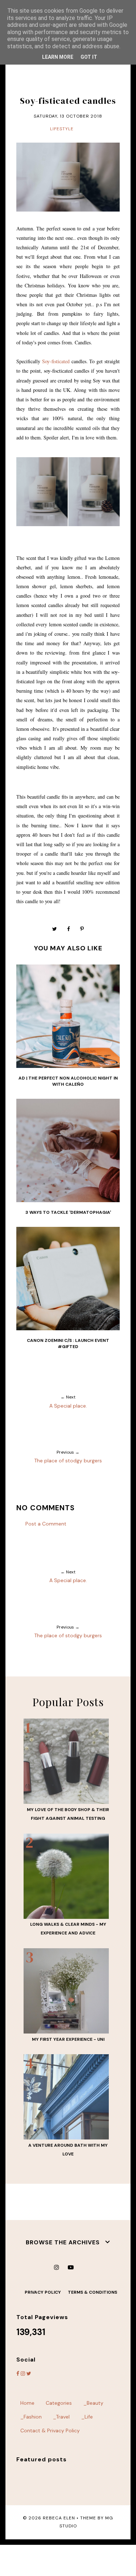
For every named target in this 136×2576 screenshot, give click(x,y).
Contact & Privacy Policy (50, 2430)
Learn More (58, 57)
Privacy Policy (43, 2292)
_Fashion (31, 2417)
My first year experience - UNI (68, 2039)
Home (27, 2403)
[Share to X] (55, 929)
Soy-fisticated (56, 361)
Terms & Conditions (92, 2292)
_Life (87, 2417)
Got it (89, 57)
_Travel (61, 2417)
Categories (59, 2403)
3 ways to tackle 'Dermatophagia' (68, 1212)
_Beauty (93, 2403)
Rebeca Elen (59, 2518)
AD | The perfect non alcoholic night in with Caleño (68, 1081)
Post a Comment (46, 1524)
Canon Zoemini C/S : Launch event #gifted (68, 1344)
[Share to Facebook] (69, 929)
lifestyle (62, 129)
